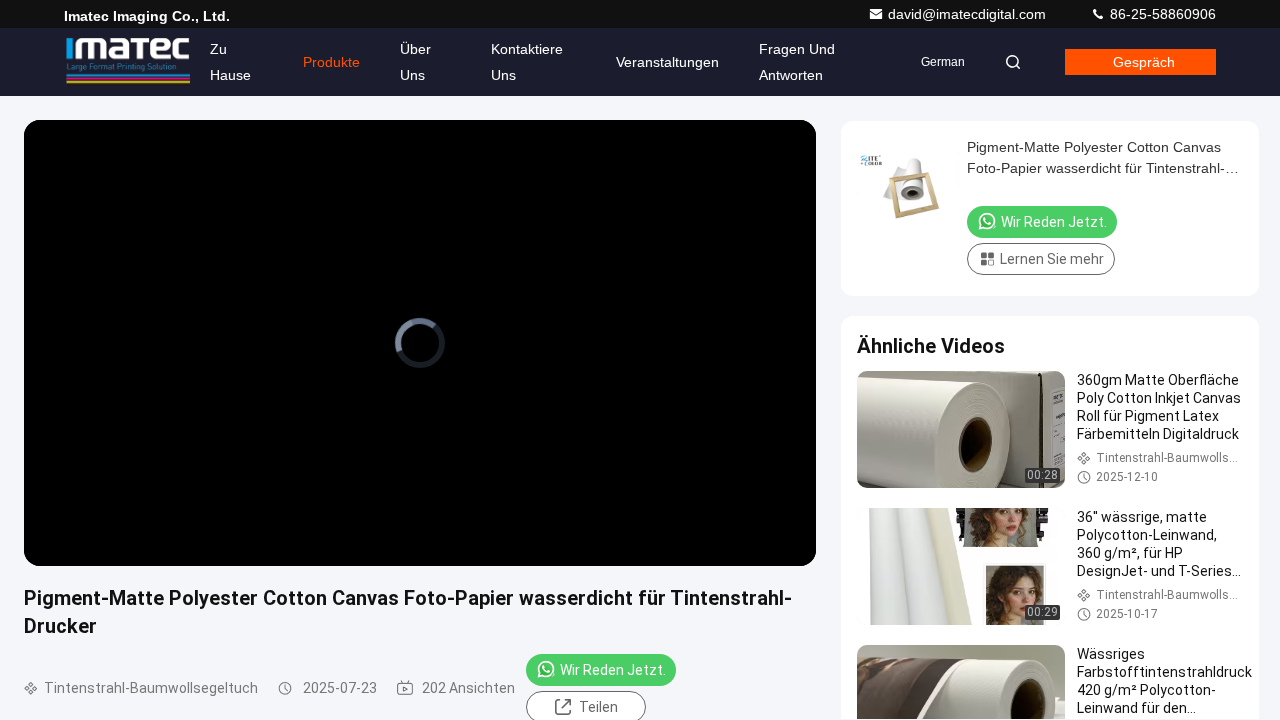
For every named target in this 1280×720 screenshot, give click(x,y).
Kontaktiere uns (527, 62)
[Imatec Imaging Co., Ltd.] (127, 62)
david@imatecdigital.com (969, 14)
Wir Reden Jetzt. (613, 670)
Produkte (331, 62)
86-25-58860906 (1161, 14)
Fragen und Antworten (797, 62)
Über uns (415, 62)
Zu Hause (230, 62)
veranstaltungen (667, 62)
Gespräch (1144, 62)
